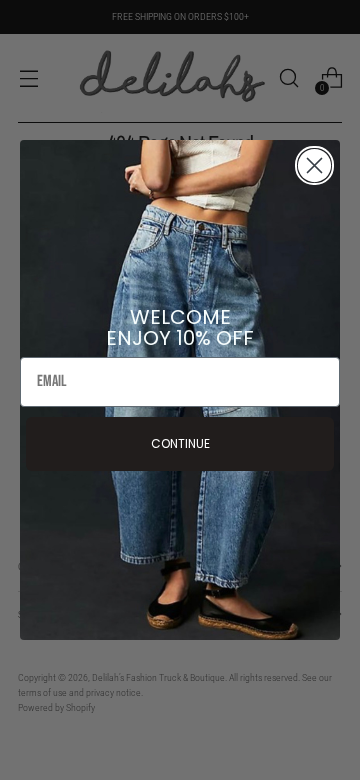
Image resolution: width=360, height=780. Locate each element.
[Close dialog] (314, 165)
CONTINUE (180, 443)
